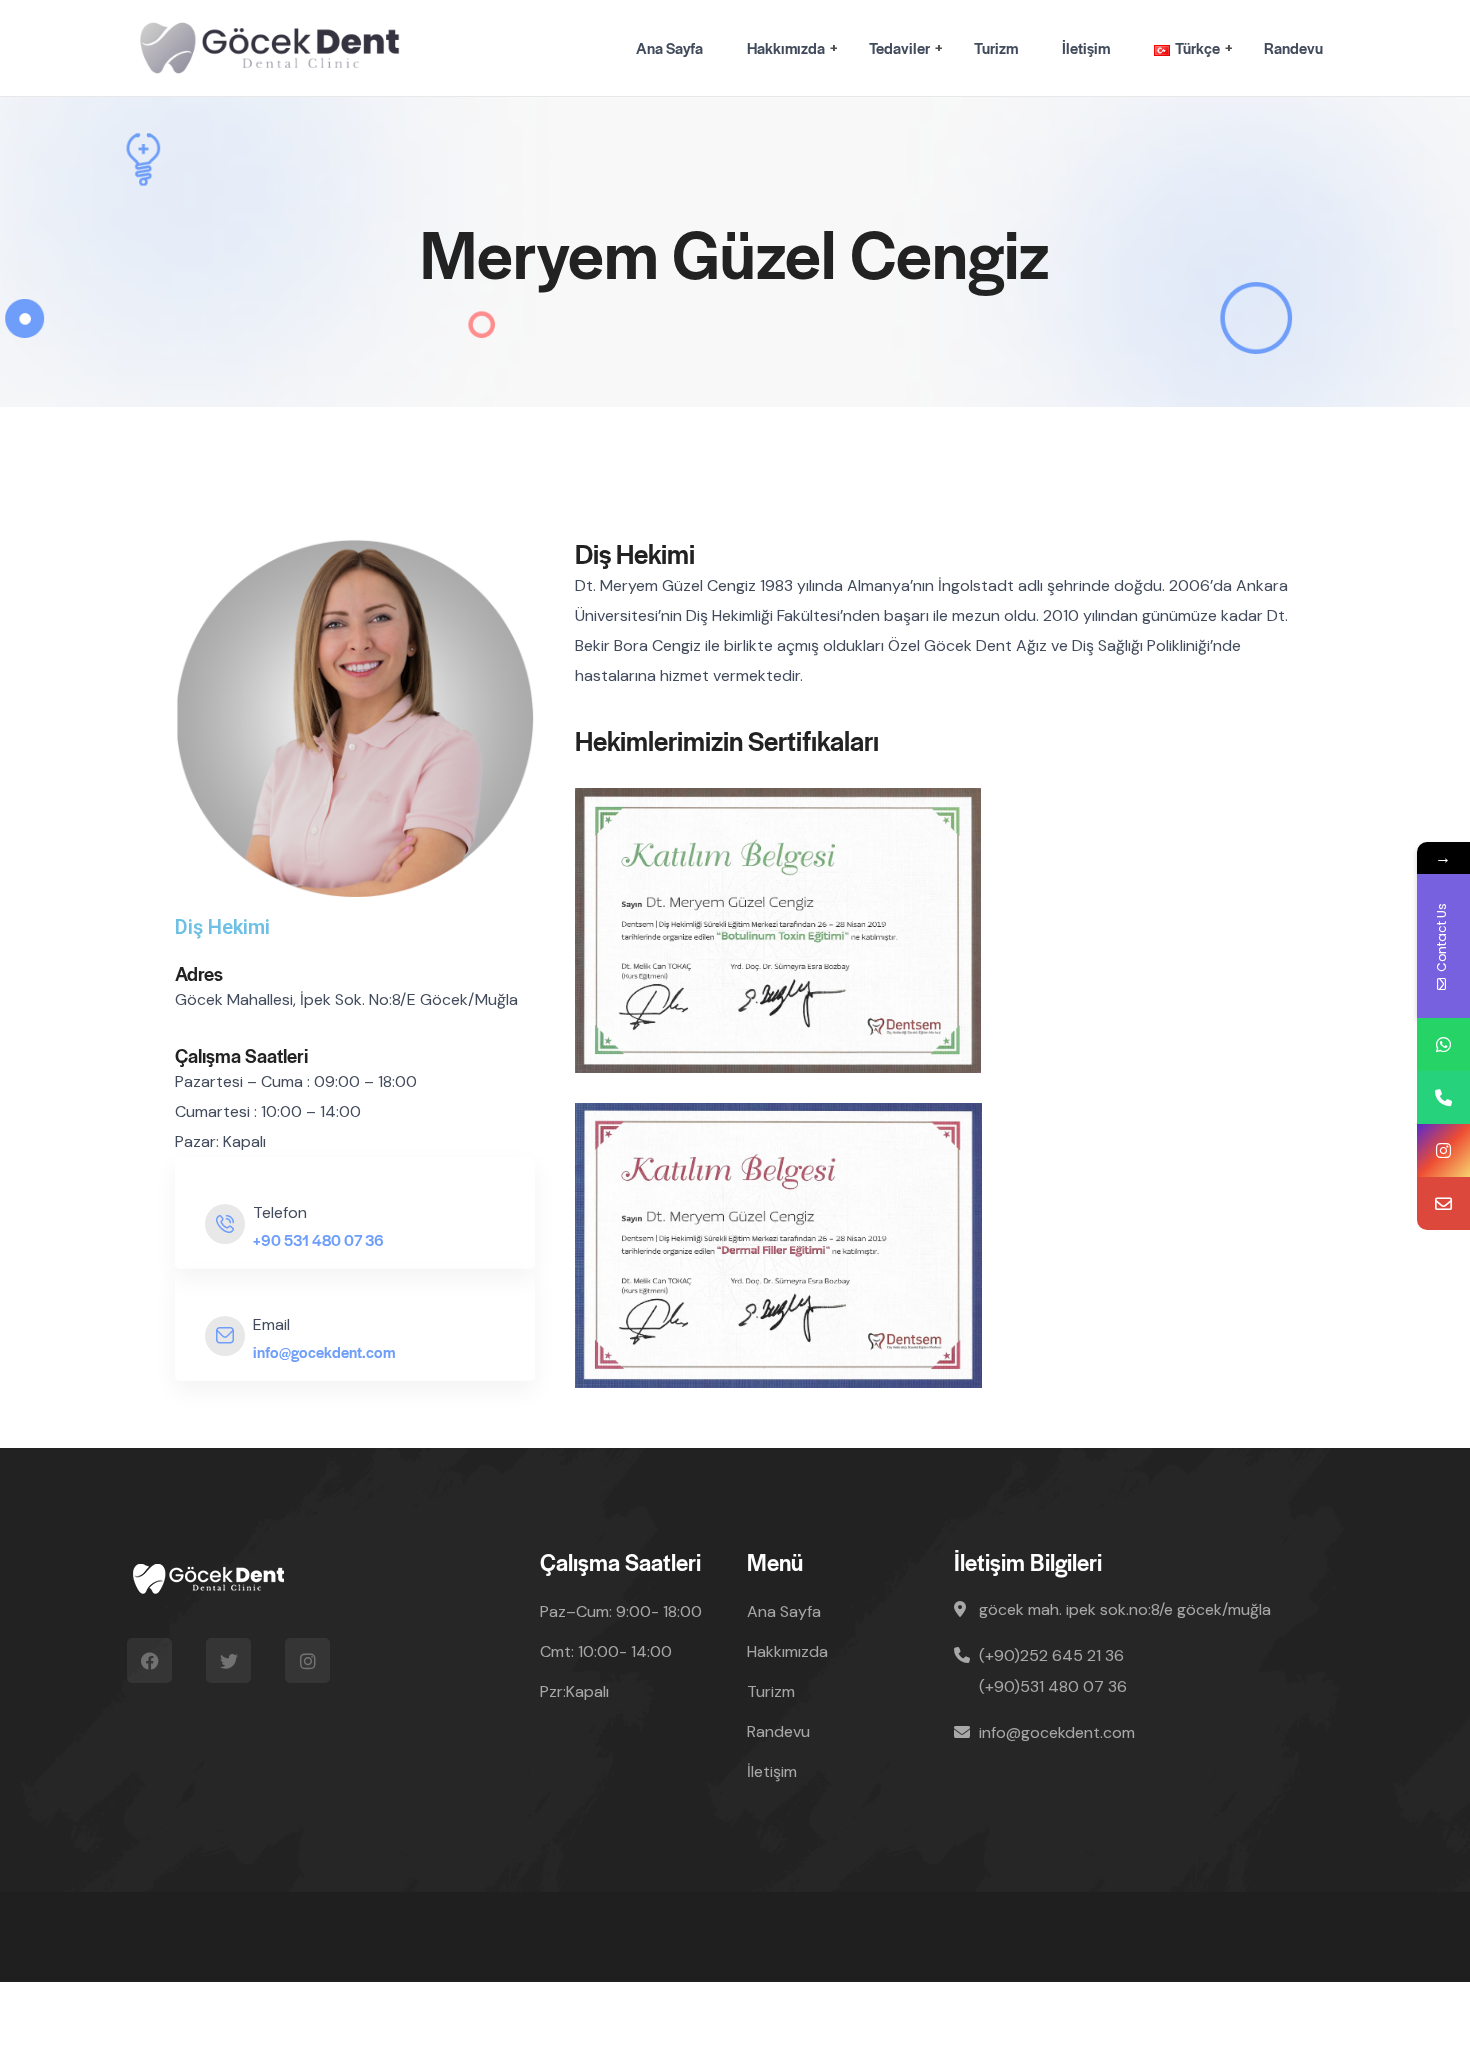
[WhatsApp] (1443, 1044)
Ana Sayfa (669, 47)
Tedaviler (899, 47)
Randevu (1293, 47)
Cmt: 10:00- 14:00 (606, 1651)
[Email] (1443, 1203)
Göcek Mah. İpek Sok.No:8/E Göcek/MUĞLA (1125, 1609)
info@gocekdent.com (324, 1351)
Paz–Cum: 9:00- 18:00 (621, 1611)
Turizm (996, 47)
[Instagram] (1443, 1150)
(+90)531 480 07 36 (1053, 1686)
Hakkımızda (786, 47)
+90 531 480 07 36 (318, 1239)
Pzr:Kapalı (574, 1691)
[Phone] (1443, 1097)
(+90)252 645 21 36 (1051, 1655)
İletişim (1086, 47)
